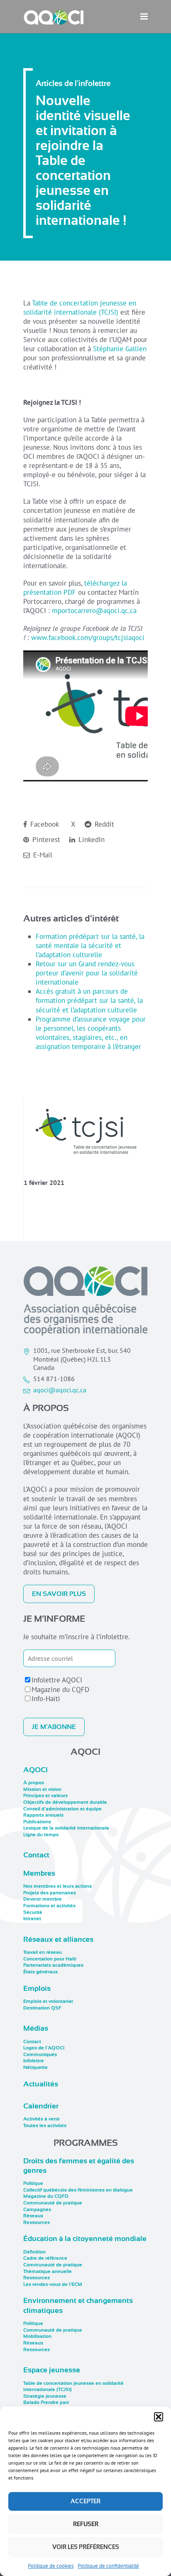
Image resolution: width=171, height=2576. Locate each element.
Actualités (41, 2084)
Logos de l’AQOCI (44, 2048)
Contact (36, 1855)
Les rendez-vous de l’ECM (53, 2284)
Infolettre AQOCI (57, 1680)
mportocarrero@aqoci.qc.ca (94, 611)
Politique (33, 2183)
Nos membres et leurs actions (57, 1886)
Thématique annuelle (48, 2271)
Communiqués (40, 2054)
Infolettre (34, 2061)
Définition (34, 2252)
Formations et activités (49, 1906)
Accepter (85, 2501)
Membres (39, 1873)
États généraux (40, 1972)
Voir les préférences (86, 2547)
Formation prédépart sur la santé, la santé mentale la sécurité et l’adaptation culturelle (90, 946)
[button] (159, 2417)
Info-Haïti (46, 1699)
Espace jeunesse (52, 2370)
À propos (34, 1783)
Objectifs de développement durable (65, 1802)
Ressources (37, 2222)
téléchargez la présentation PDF (75, 588)
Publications (37, 1822)
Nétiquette (35, 2067)
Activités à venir (42, 2119)
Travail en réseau (43, 1952)
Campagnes (37, 2209)
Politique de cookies (51, 2566)
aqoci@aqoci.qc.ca (60, 1390)
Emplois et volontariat (48, 2001)
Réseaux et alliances (58, 1939)
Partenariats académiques (53, 1965)
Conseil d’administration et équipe (62, 1809)
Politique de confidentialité (108, 2566)
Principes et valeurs (45, 1795)
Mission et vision (42, 1789)
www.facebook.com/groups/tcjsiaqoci (88, 638)
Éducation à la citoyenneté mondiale (85, 2239)
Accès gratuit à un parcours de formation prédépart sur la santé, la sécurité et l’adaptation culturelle (89, 1000)
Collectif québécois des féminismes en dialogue (78, 2190)
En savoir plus (59, 1594)
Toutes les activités (45, 2125)
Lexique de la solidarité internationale (66, 1828)
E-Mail (42, 855)
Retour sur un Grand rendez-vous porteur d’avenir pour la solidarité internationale (87, 973)
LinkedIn (90, 840)
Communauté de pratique (53, 2203)
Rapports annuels (43, 1815)
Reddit (103, 824)
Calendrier (41, 2106)
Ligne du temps (41, 1835)
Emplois (37, 1988)
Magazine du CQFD (60, 1689)
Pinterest (45, 840)
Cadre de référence (45, 2258)
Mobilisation (37, 2336)
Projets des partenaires (50, 1893)
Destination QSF (42, 2008)
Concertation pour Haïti (50, 1959)
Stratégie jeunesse (45, 2396)
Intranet (32, 1918)
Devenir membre (43, 1899)
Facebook (44, 824)
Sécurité (33, 1912)
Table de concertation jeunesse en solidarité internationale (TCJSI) (80, 308)
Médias (36, 2028)
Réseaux (33, 2216)
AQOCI (35, 1770)
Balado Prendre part (46, 2402)
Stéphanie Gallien (120, 349)
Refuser (86, 2524)
